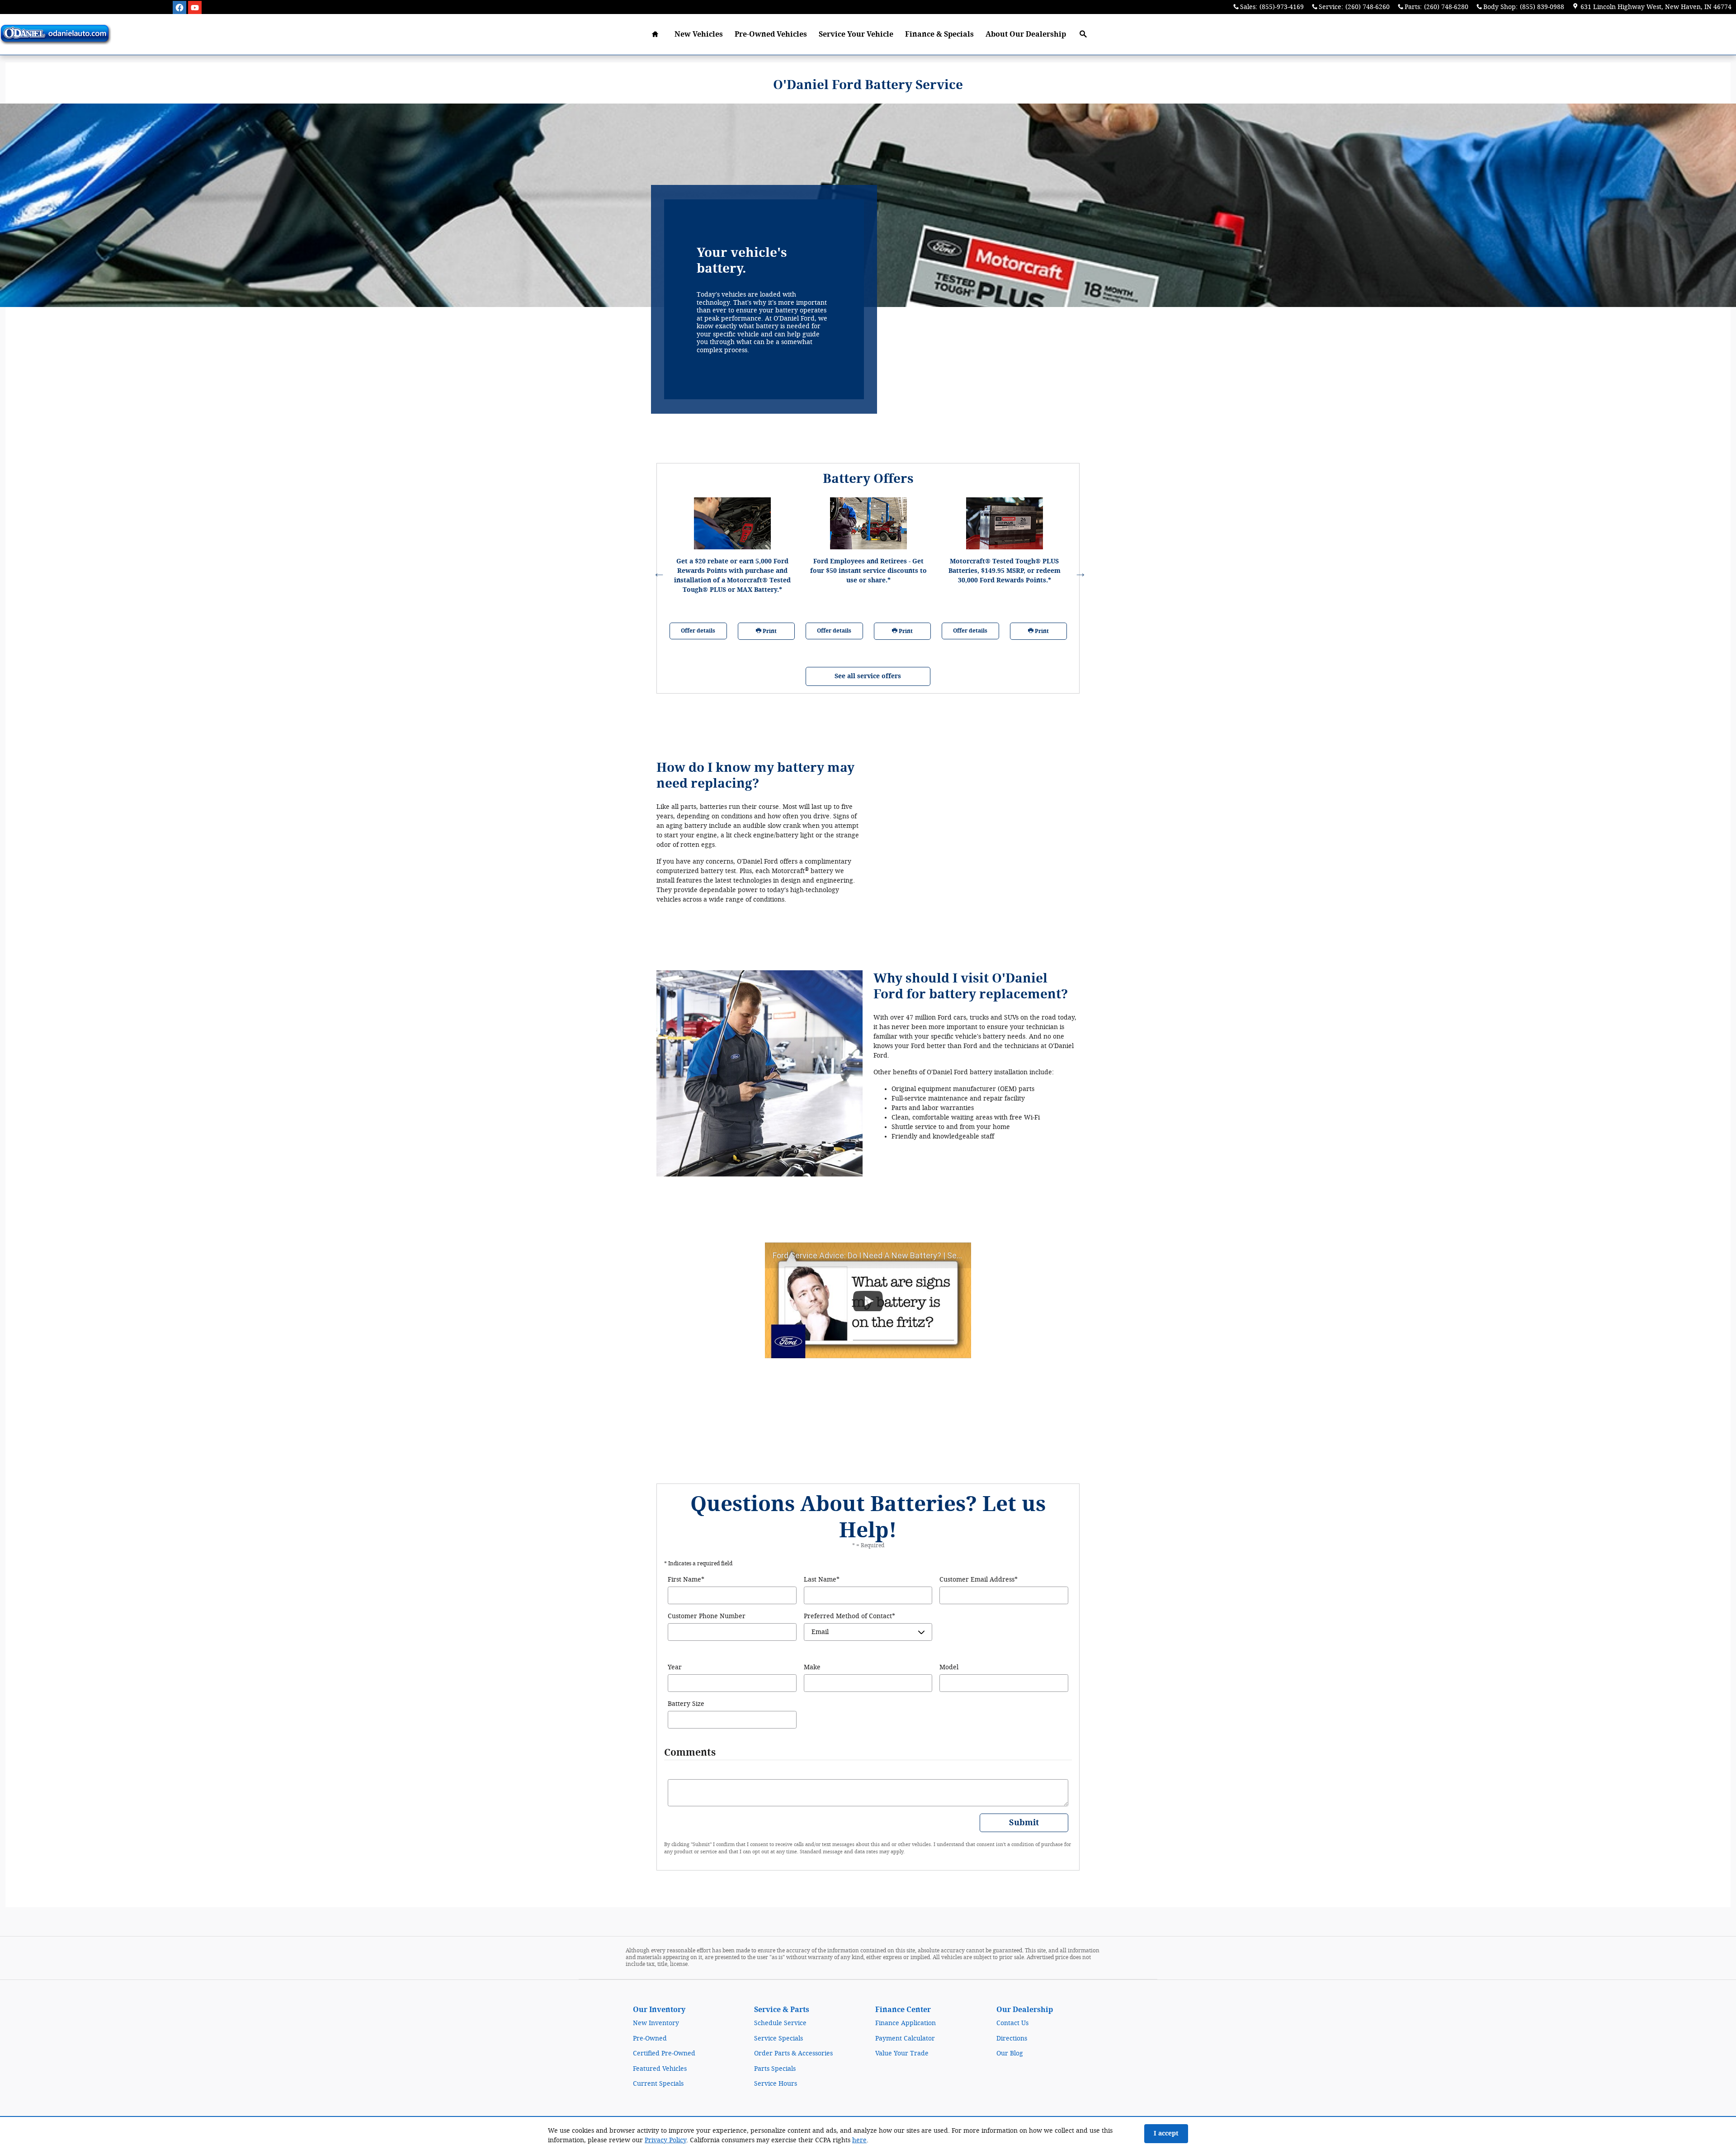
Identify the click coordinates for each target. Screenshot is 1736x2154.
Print (769, 631)
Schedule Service (780, 2023)
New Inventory (656, 2023)
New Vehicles (699, 34)
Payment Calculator (905, 2038)
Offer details (698, 631)
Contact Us (1012, 2023)
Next (1079, 571)
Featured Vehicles (660, 2069)
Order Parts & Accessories (793, 2053)
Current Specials (658, 2084)
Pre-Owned (650, 2038)
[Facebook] (179, 8)
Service (856, 34)
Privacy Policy (665, 2140)
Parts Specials (775, 2069)
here (859, 2140)
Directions (1012, 2038)
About (1026, 34)
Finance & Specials (939, 34)
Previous (657, 571)
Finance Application (906, 2023)
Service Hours (776, 2084)
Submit (1024, 1823)
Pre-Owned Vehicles (771, 34)
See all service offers (868, 676)
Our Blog (1010, 2053)
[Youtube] (195, 8)
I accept (1166, 2133)
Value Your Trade (902, 2053)
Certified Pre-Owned (664, 2053)
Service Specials (778, 2038)
